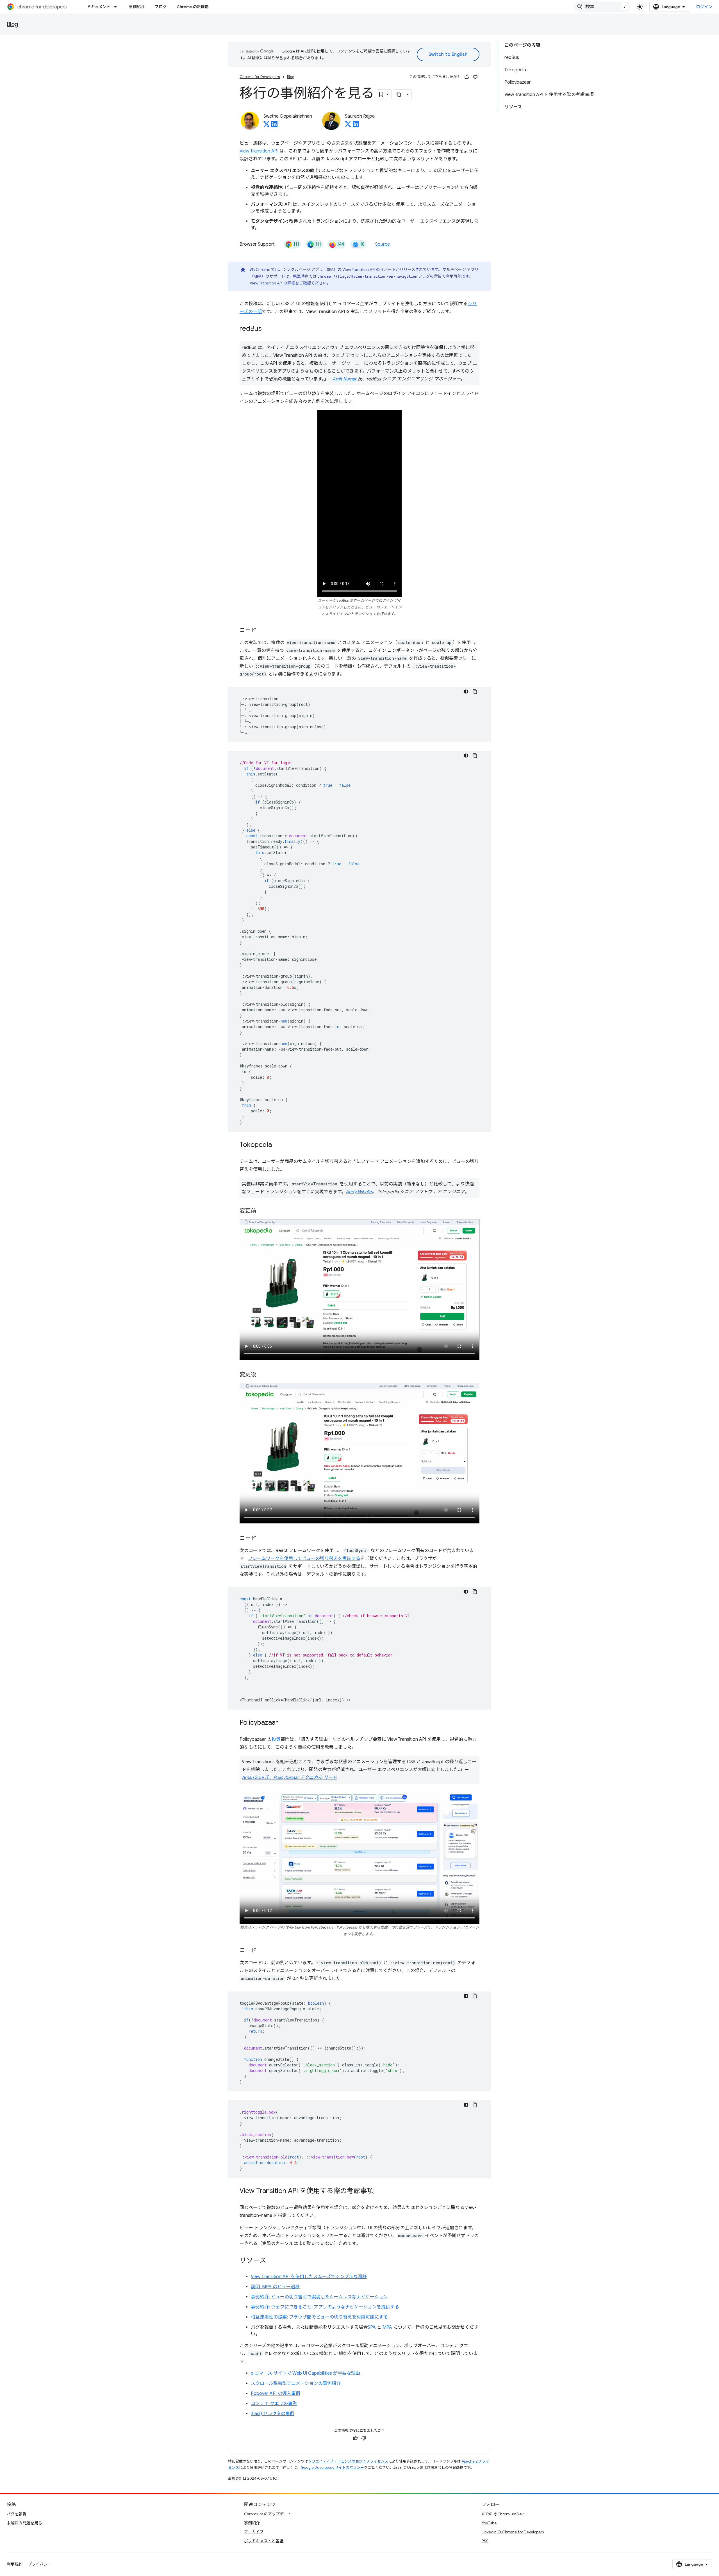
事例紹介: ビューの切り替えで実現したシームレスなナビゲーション (319, 2297)
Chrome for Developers (260, 77)
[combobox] (602, 7)
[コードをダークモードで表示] (466, 692)
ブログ (161, 7)
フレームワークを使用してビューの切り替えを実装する (304, 1559)
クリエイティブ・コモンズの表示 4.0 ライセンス (348, 2461)
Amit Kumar (344, 379)
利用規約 (15, 2564)
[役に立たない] (475, 77)
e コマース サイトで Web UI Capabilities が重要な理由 (305, 2373)
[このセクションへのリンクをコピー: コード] (262, 631)
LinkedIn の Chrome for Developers (513, 2532)
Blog (12, 24)
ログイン (704, 7)
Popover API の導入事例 (276, 2394)
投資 (276, 1739)
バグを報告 (17, 2514)
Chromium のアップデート (268, 2514)
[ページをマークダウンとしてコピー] (399, 94)
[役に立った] (467, 77)
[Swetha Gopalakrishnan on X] (267, 126)
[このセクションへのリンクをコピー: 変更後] (262, 1375)
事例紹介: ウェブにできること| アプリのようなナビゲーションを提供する (325, 2307)
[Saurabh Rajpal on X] (348, 126)
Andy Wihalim (359, 1192)
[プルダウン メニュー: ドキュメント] (117, 7)
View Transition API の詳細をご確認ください (288, 283)
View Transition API (259, 151)
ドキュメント (99, 7)
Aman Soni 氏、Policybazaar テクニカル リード (289, 1778)
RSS (485, 2541)
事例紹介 (137, 7)
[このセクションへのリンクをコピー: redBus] (267, 329)
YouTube (489, 2523)
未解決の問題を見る (24, 2523)
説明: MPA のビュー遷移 (275, 2287)
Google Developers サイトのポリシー (332, 2467)
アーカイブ (254, 2532)
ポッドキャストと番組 (264, 2541)
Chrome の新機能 (193, 7)
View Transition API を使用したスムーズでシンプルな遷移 (309, 2277)
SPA (372, 2327)
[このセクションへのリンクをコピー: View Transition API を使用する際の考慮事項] (379, 2191)
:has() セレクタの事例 (273, 2414)
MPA (387, 2327)
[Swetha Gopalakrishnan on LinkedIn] (274, 126)
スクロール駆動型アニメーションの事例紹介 (296, 2383)
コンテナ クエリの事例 (274, 2404)
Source (383, 244)
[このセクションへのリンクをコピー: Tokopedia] (277, 1145)
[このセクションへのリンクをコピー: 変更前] (262, 1211)
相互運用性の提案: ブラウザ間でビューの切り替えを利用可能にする (319, 2317)
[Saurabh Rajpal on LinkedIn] (356, 126)
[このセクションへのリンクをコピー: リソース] (272, 2261)
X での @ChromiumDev (503, 2514)
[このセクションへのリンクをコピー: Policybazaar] (284, 1723)
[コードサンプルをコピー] (475, 692)
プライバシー (40, 2564)
